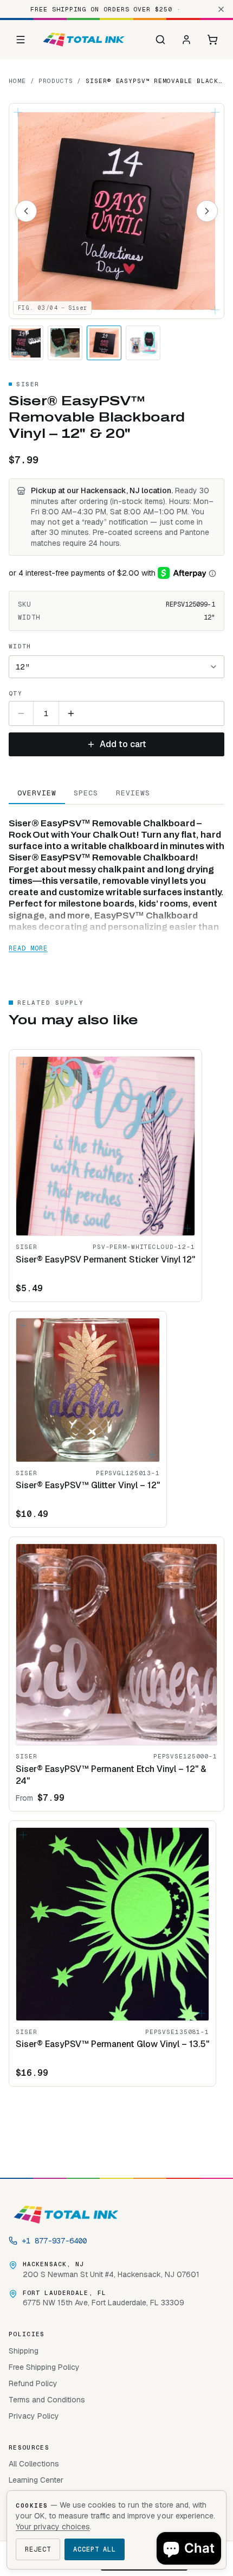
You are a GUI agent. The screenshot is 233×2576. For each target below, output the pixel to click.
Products (56, 81)
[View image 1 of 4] (26, 343)
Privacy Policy (34, 2416)
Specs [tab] (86, 793)
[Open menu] (21, 40)
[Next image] (207, 211)
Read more (28, 948)
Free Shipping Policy (44, 2367)
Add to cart (123, 744)
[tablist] (116, 793)
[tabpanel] (116, 880)
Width (20, 646)
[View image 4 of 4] (143, 343)
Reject (38, 2549)
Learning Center (36, 2480)
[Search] (160, 40)
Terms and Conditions (47, 2400)
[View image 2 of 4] (65, 343)
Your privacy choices (53, 2527)
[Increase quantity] (71, 713)
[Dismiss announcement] (221, 9)
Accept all (95, 2549)
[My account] (186, 40)
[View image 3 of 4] (104, 343)
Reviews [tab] (133, 793)
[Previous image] (26, 211)
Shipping (24, 2351)
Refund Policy (33, 2383)
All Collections (34, 2464)
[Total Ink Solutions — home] (84, 40)
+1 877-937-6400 (54, 2241)
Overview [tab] (37, 793)
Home (17, 81)
